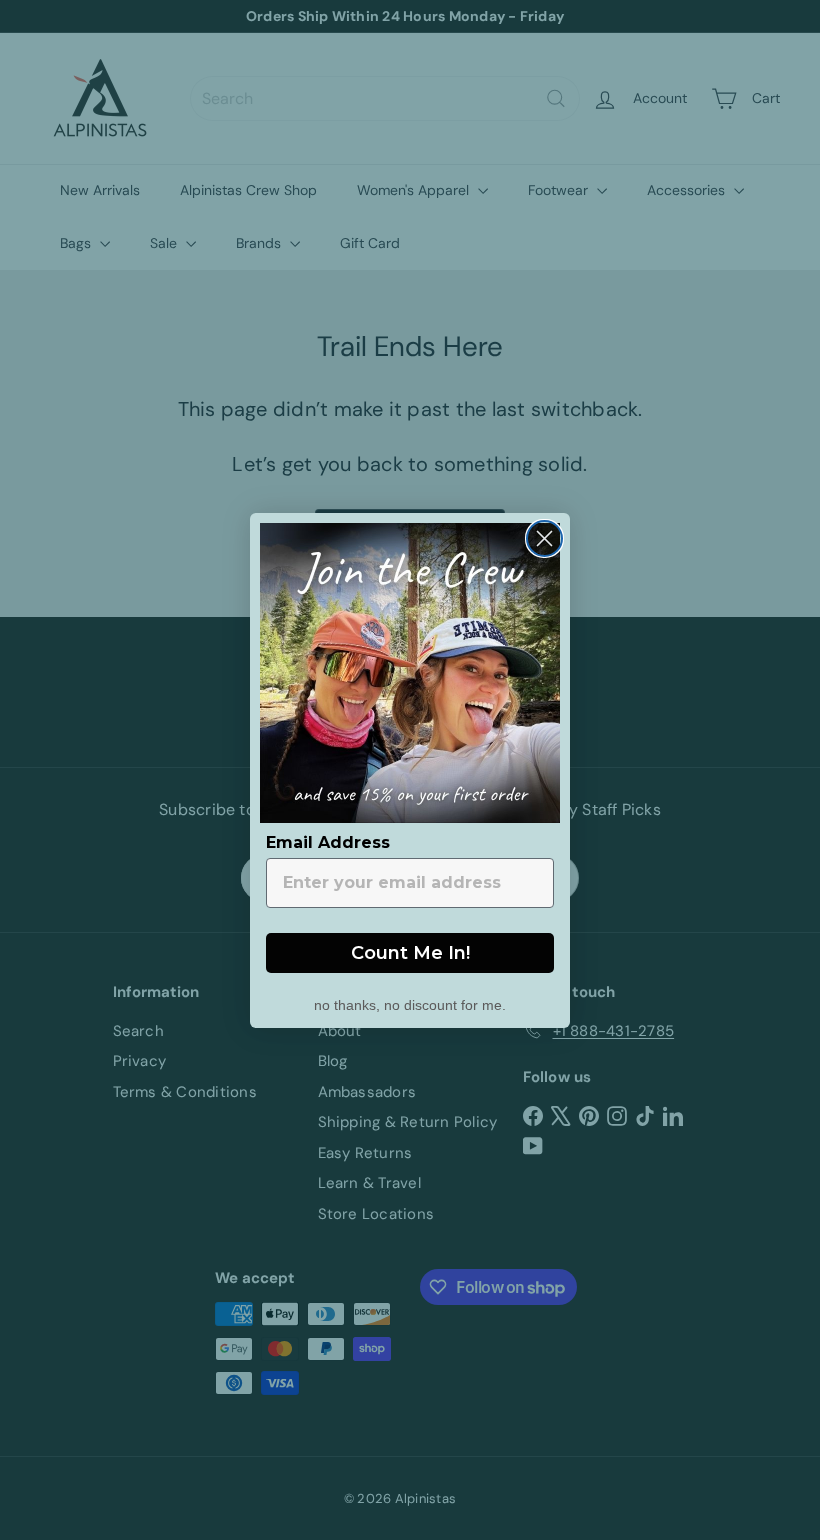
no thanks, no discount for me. (410, 1003)
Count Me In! (410, 953)
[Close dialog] (544, 538)
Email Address (328, 842)
